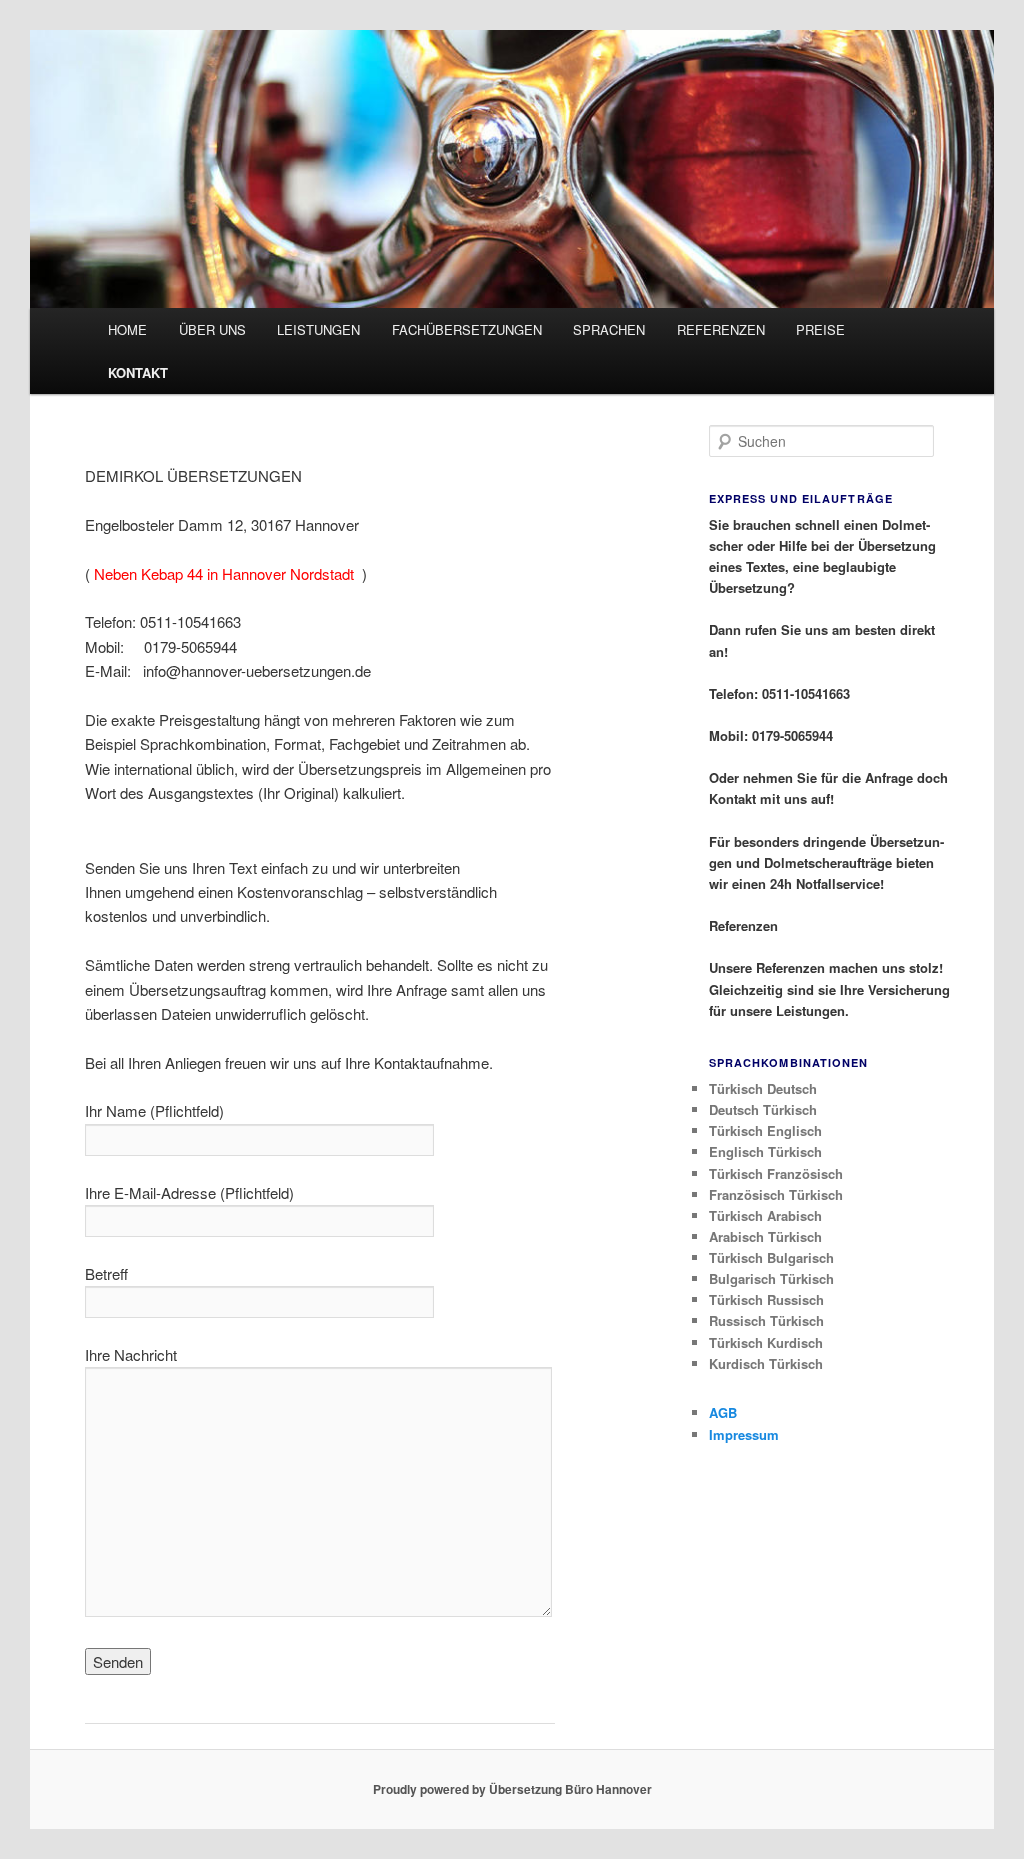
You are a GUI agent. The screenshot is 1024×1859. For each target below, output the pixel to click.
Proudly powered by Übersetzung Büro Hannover (512, 1789)
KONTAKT (138, 372)
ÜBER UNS (212, 329)
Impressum (744, 1434)
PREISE (820, 329)
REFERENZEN (721, 329)
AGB (723, 1412)
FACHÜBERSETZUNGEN (467, 329)
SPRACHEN (609, 329)
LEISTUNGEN (318, 329)
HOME (127, 329)
